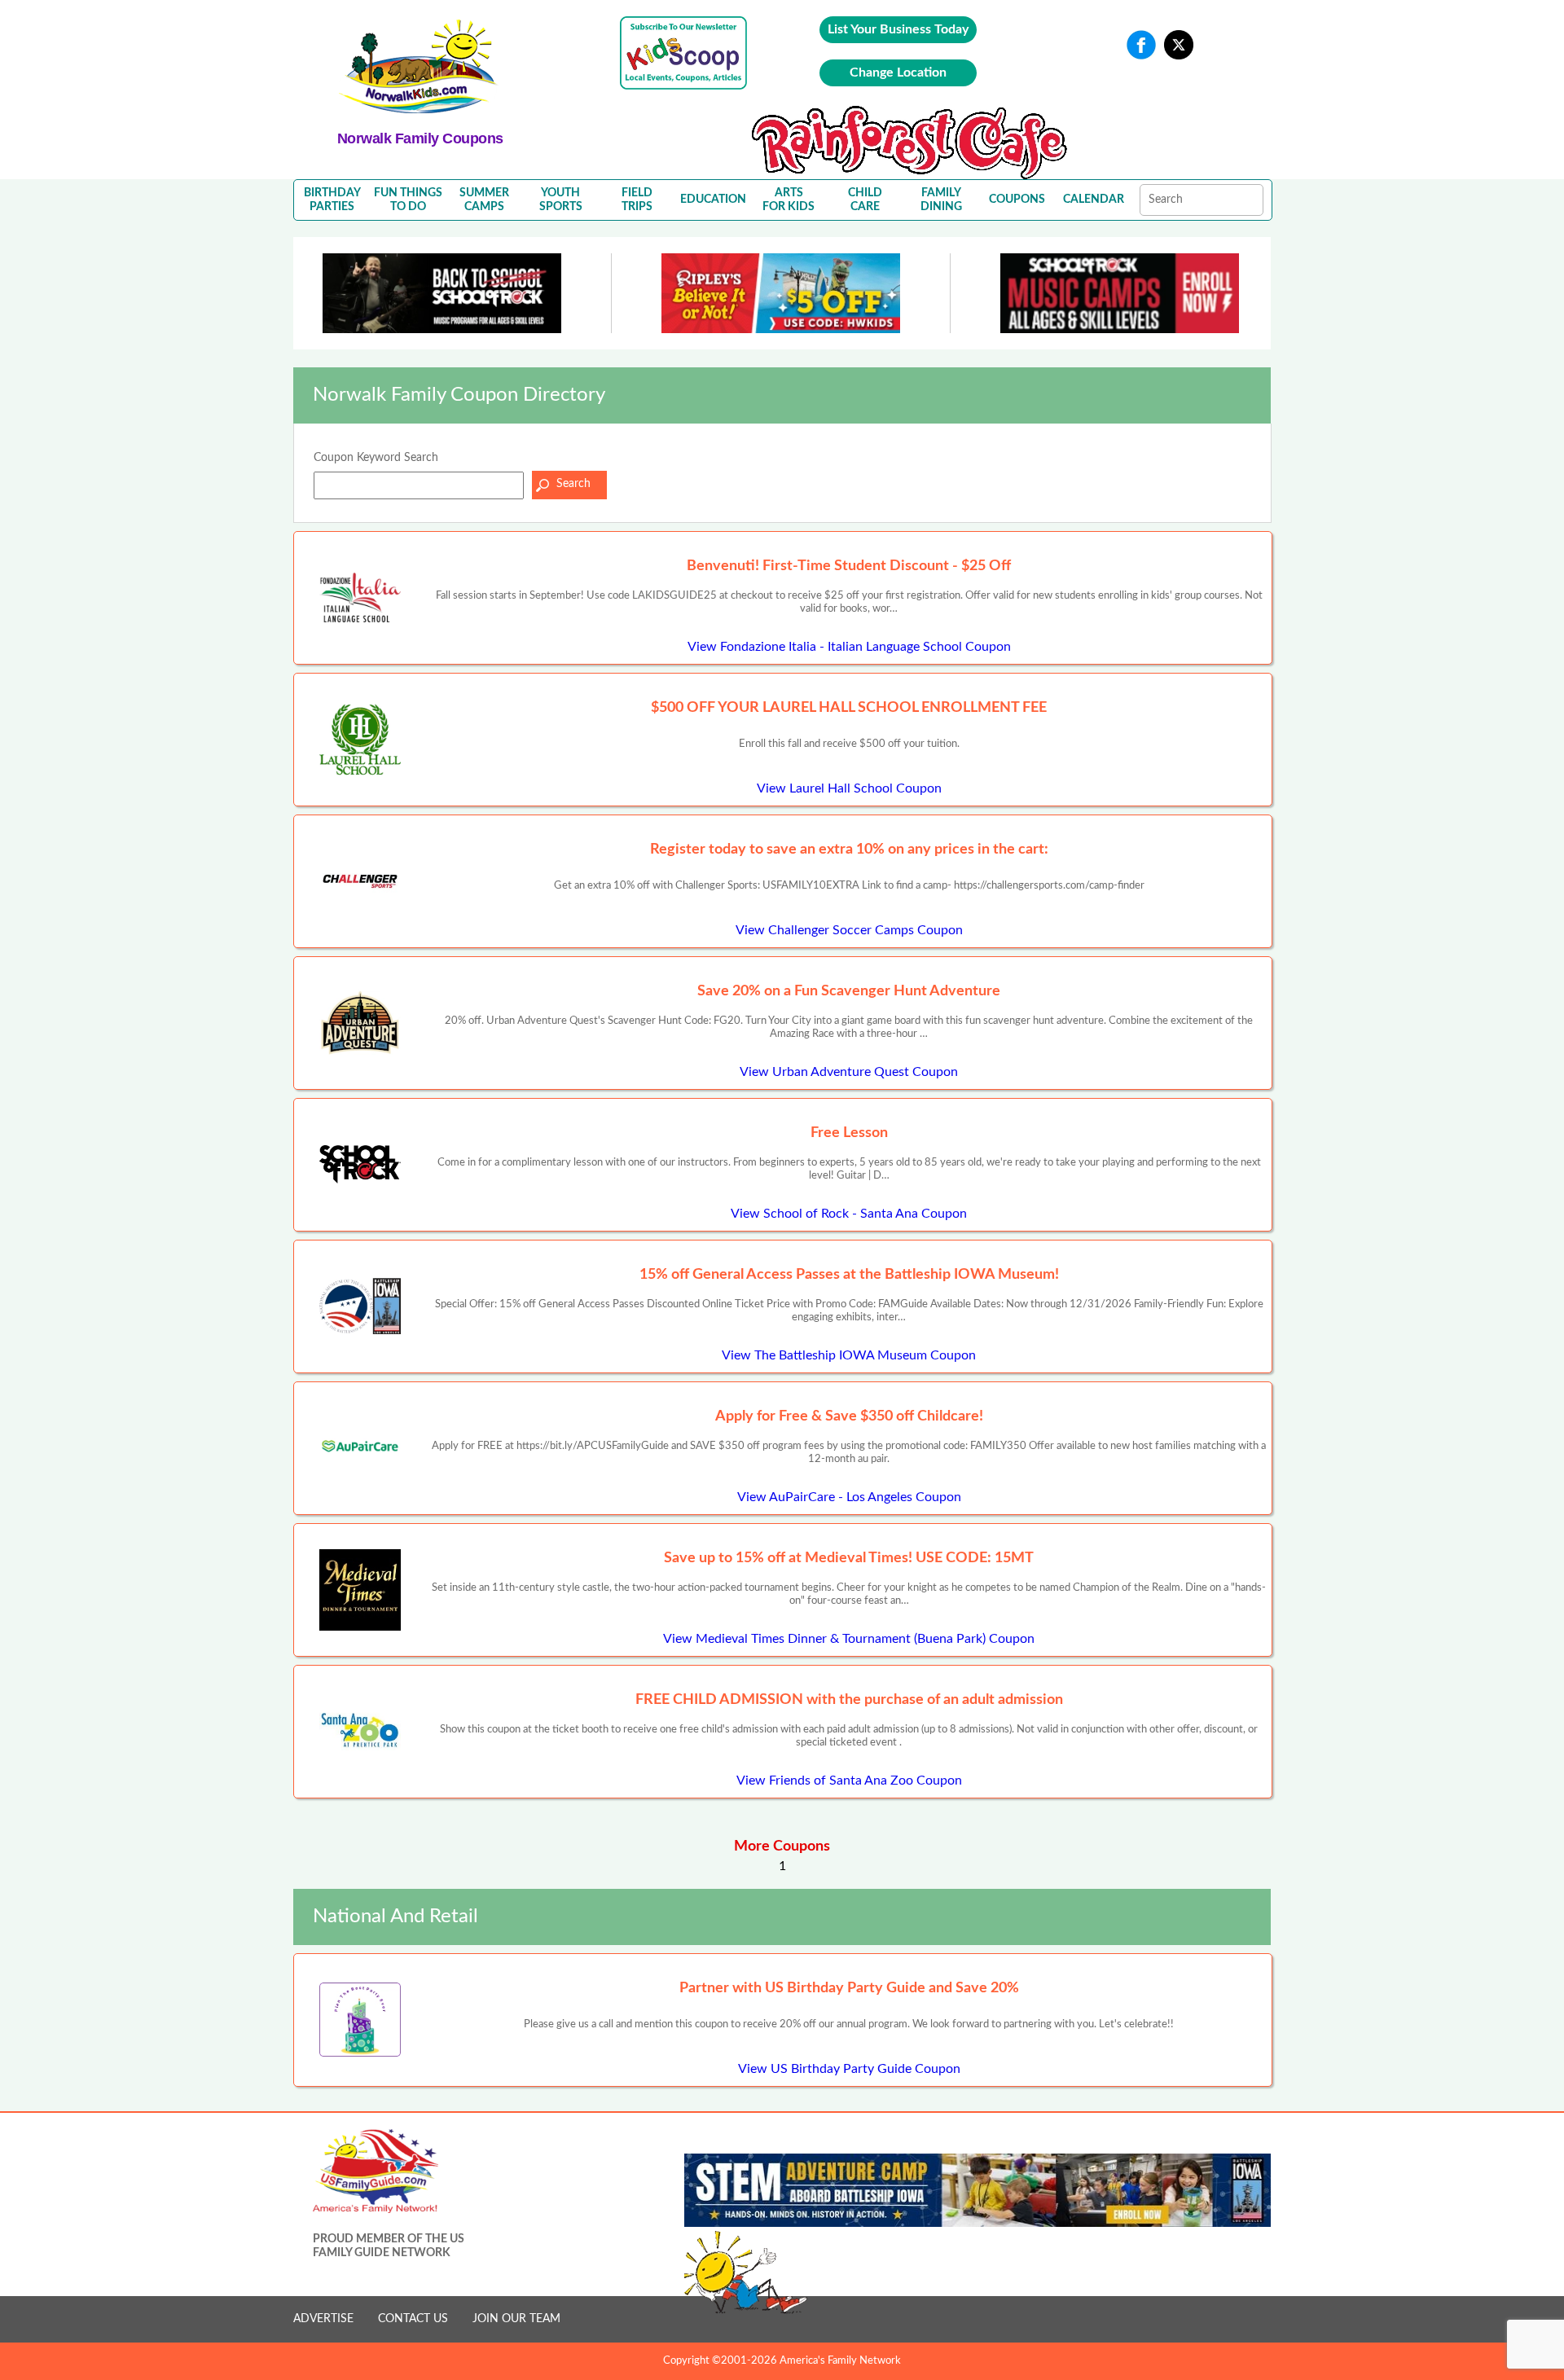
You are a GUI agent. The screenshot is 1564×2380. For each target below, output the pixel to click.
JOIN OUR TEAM (516, 2319)
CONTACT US (413, 2319)
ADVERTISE (323, 2319)
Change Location (898, 72)
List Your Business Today (898, 29)
